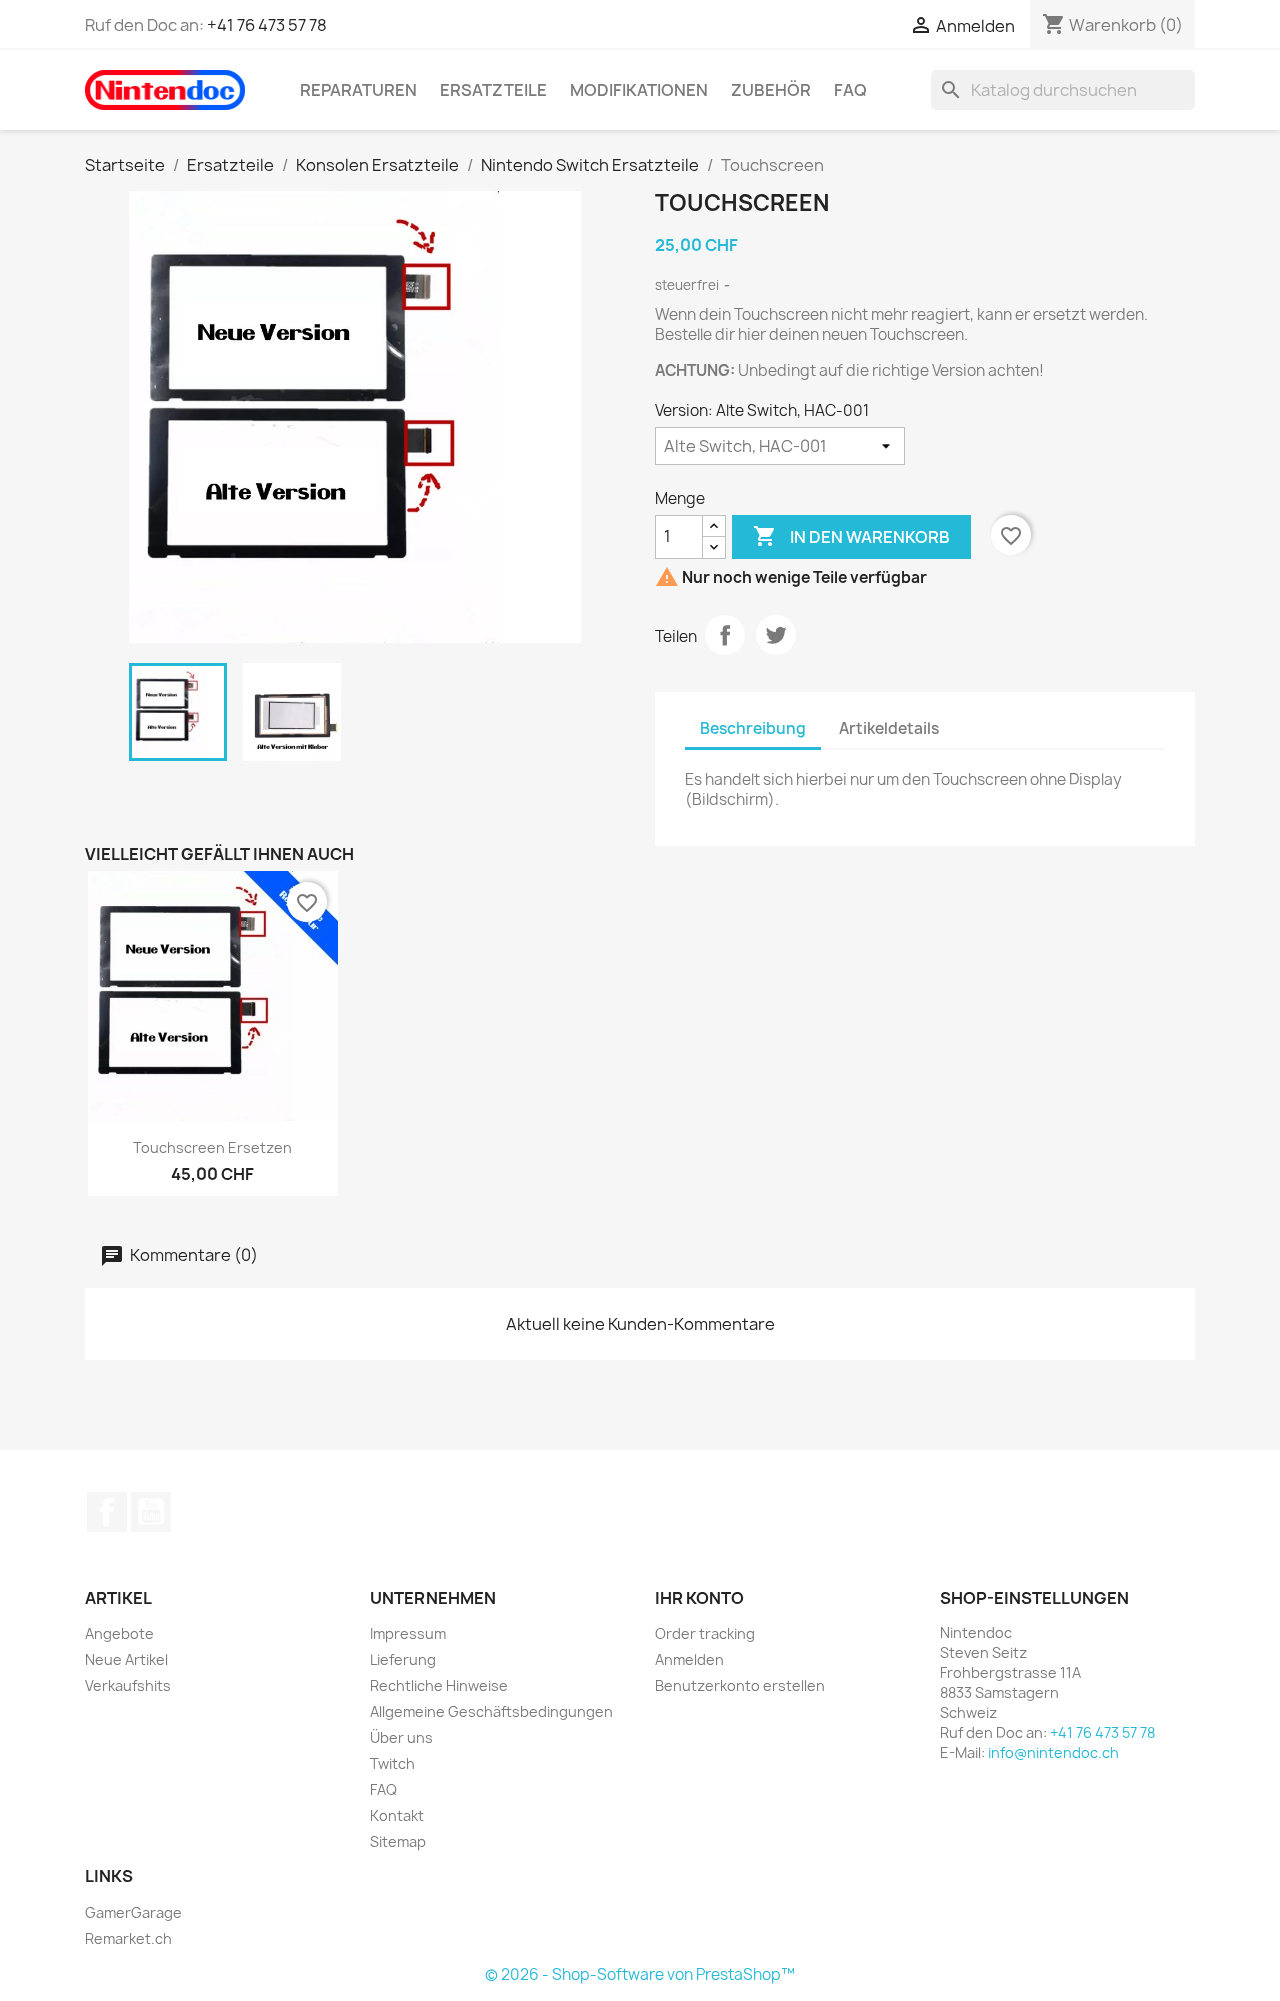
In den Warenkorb (851, 536)
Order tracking (705, 1633)
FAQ (850, 90)
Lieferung (403, 1659)
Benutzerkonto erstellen (740, 1685)
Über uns (401, 1737)
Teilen (725, 635)
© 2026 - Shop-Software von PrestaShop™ (640, 1974)
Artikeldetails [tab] (889, 728)
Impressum (408, 1633)
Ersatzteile (493, 90)
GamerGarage (133, 1912)
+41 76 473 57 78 (267, 25)
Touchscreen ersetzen (212, 1147)
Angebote (119, 1633)
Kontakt (397, 1815)
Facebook (107, 1512)
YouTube (151, 1512)
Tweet (776, 635)
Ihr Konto (699, 1598)
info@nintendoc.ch (1053, 1752)
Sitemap (398, 1841)
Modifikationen (639, 90)
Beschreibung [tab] (753, 728)
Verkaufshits (128, 1685)
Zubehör (771, 90)
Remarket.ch (128, 1938)
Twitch (392, 1763)
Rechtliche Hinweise (439, 1685)
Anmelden (689, 1659)
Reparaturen (358, 90)
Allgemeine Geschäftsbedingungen (491, 1711)
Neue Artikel (126, 1659)
